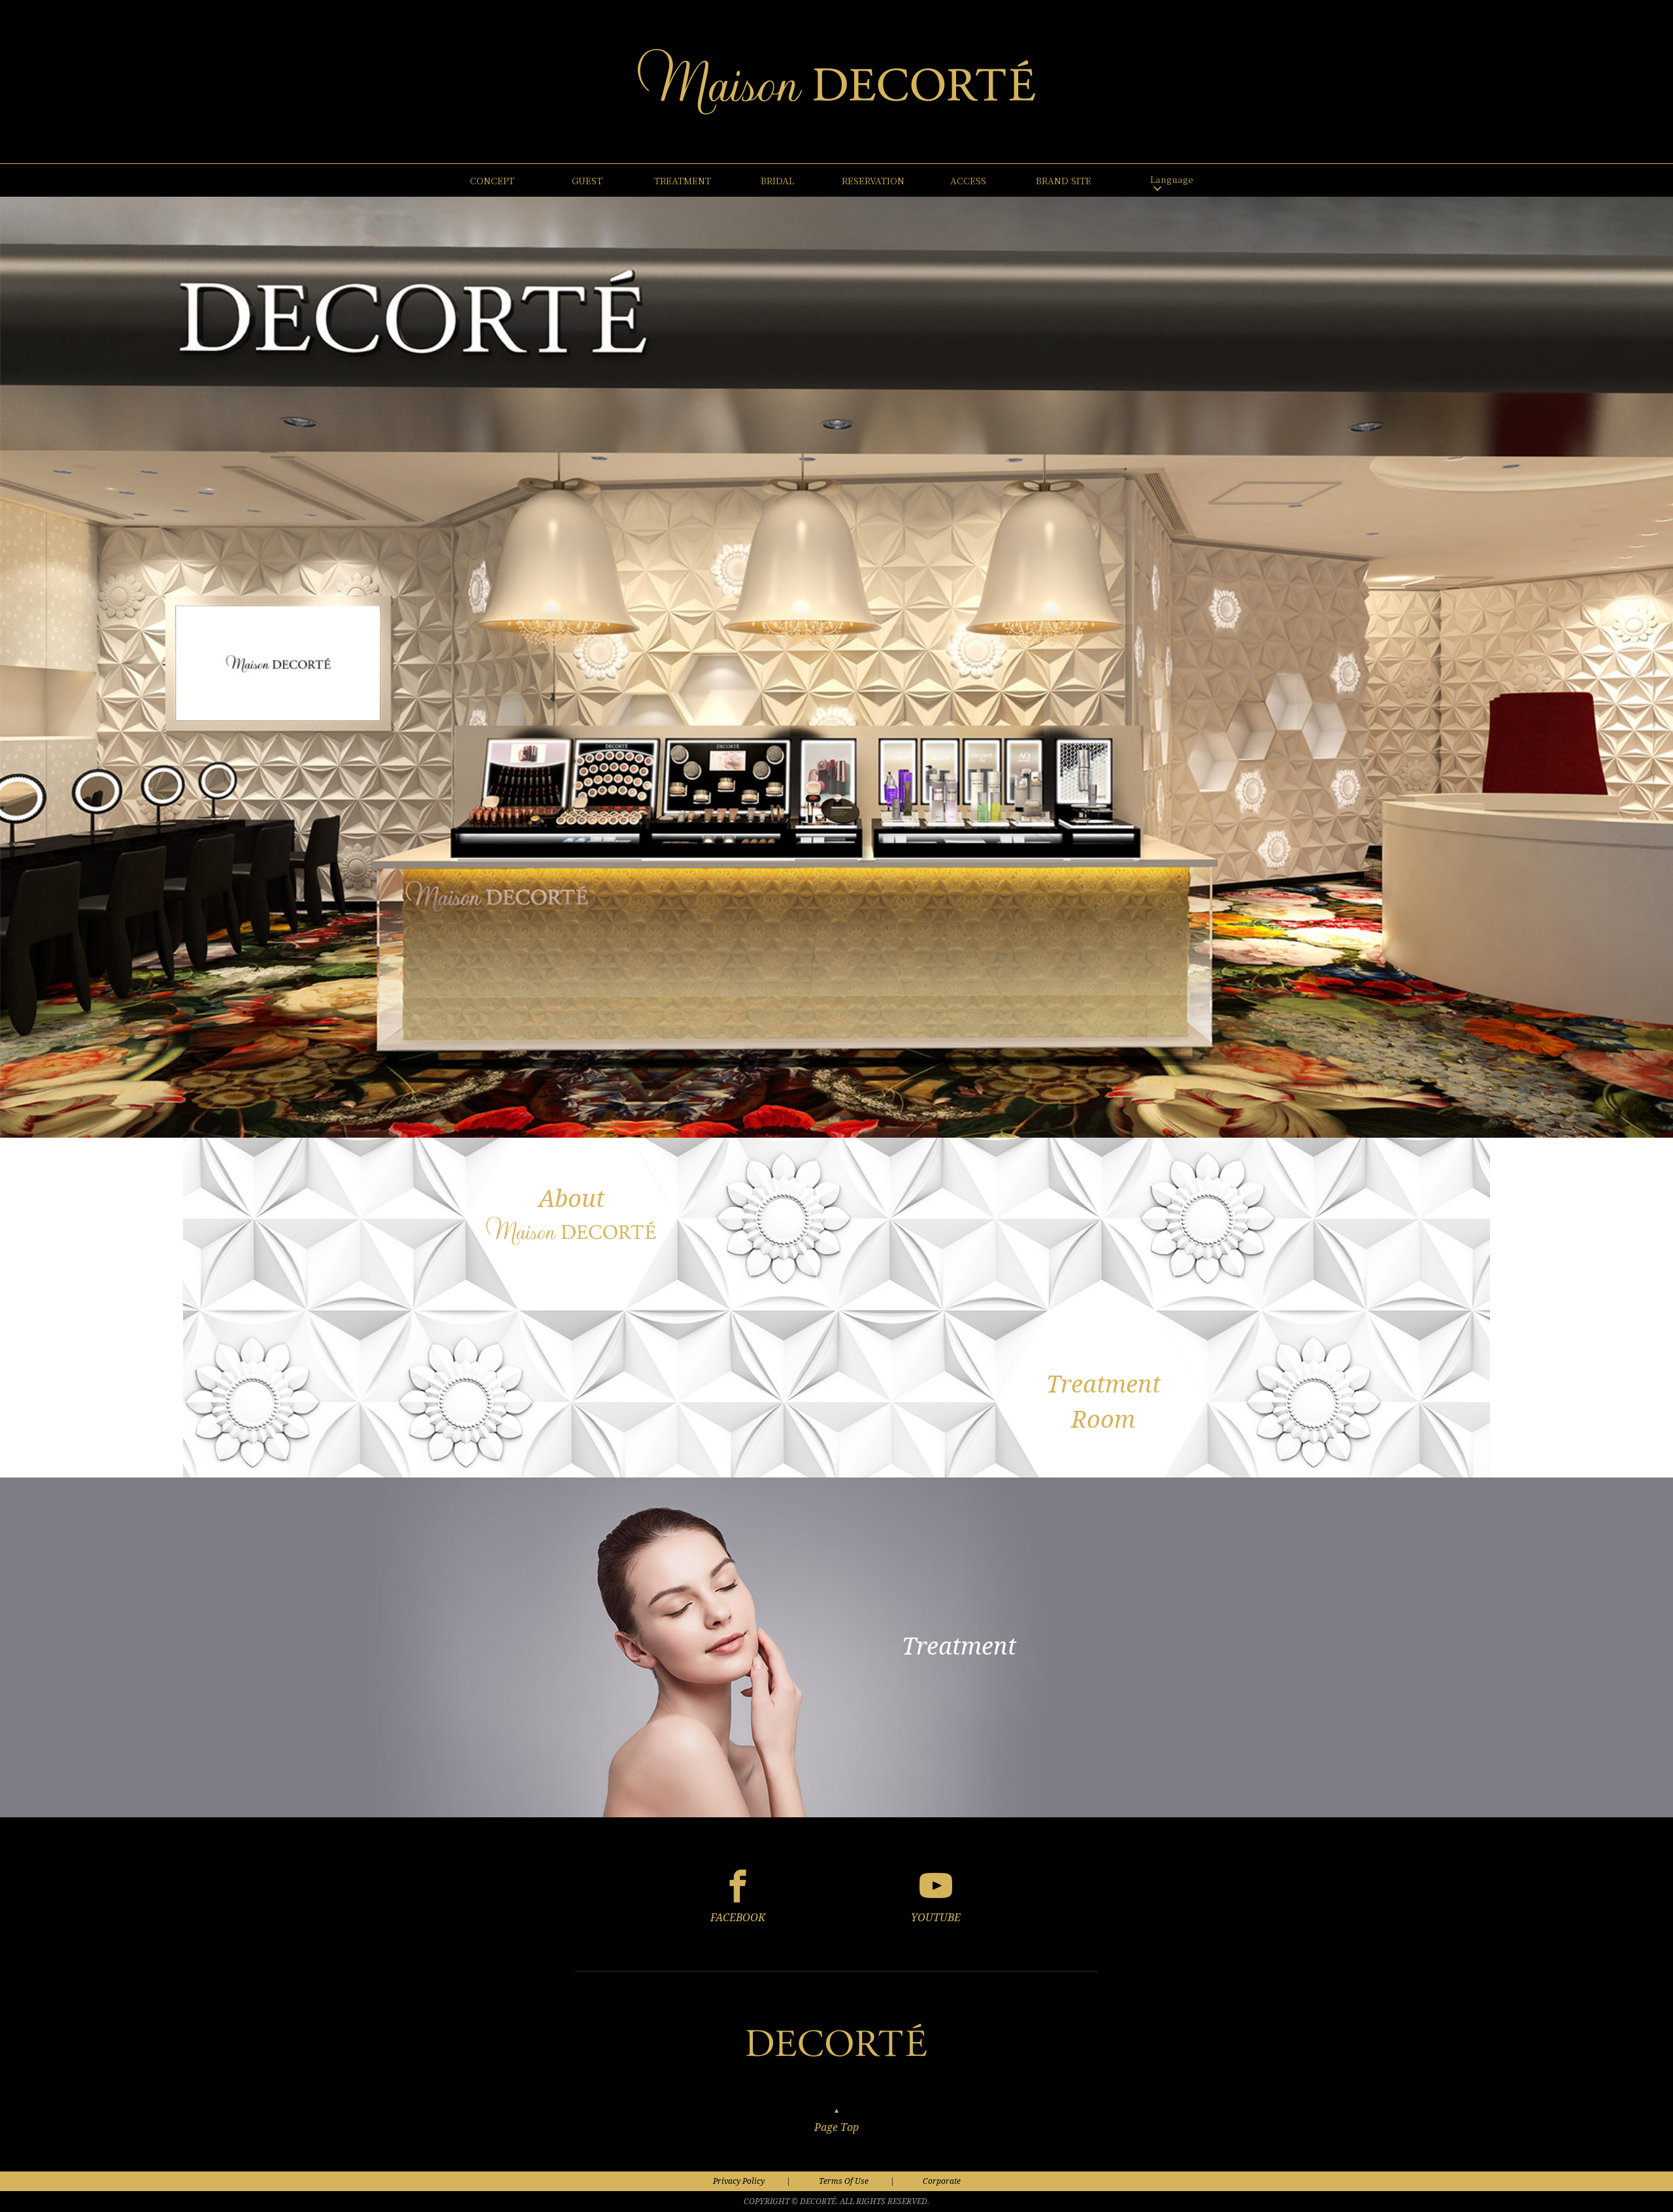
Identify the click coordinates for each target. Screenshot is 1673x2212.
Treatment (959, 1646)
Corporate (942, 2181)
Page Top (836, 2126)
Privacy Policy (739, 2181)
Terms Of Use (844, 2181)
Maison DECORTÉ (836, 82)
